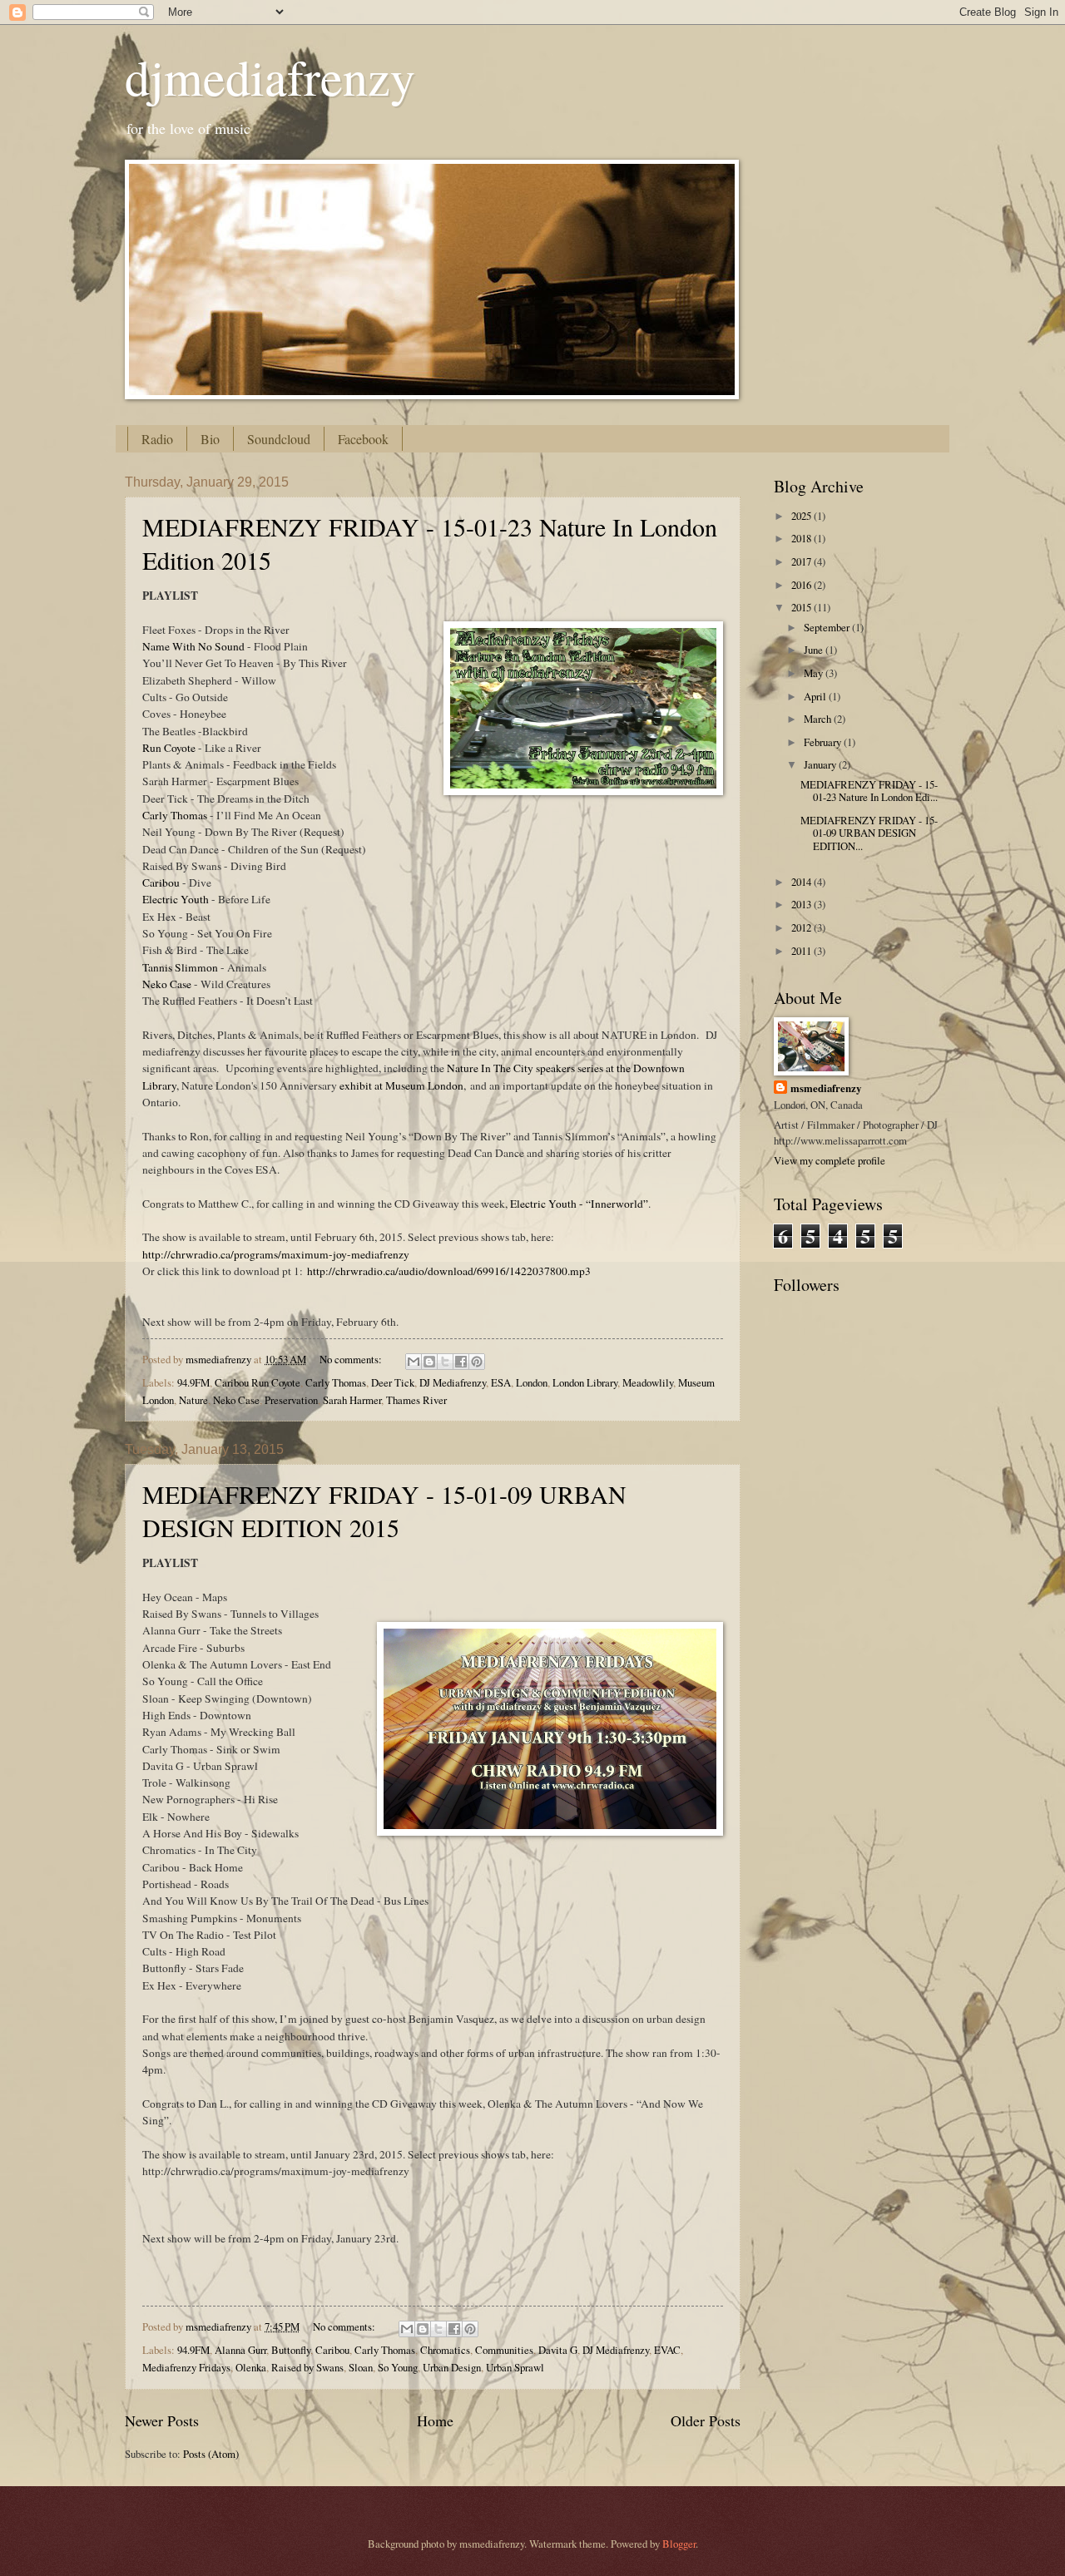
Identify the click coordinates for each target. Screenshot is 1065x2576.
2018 (802, 538)
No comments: (352, 1359)
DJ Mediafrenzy (453, 1382)
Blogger (679, 2544)
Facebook (363, 439)
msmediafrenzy (826, 1088)
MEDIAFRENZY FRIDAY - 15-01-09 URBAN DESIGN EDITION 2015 (384, 1510)
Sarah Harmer (352, 1400)
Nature (193, 1400)
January (821, 764)
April (816, 696)
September (828, 627)
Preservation (291, 1400)
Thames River (416, 1400)
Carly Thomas (175, 815)
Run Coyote (169, 748)
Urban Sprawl (515, 2367)
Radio (157, 439)
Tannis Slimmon (180, 967)
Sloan (361, 2367)
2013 (802, 904)
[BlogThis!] (429, 1362)
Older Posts (706, 2420)
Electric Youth (176, 899)
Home (435, 2420)
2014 (802, 882)
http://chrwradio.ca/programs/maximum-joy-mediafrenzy (276, 1254)
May (815, 673)
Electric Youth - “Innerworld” (579, 1204)
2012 (802, 927)
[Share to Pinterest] (477, 1362)
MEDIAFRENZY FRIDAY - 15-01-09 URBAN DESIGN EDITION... (869, 833)
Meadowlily (648, 1382)
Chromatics (445, 2350)
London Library (585, 1382)
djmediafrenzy (270, 77)
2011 (802, 951)
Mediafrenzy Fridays (186, 2367)
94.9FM (193, 1382)
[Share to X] (445, 1362)
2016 (802, 585)
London (532, 1382)
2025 (802, 516)
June (815, 650)
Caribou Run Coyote (258, 1382)
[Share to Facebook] (461, 1362)
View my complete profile (830, 1160)
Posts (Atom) (211, 2454)
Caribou (161, 883)
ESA (501, 1382)
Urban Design (452, 2367)
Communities (504, 2350)
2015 (802, 607)
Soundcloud (279, 439)
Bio (210, 439)
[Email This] (414, 1362)
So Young (398, 2367)
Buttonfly (291, 2350)
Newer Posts (162, 2420)
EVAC (667, 2350)
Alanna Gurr (240, 2350)
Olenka (251, 2367)
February (824, 742)
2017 (802, 561)
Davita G (558, 2350)
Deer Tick (393, 1382)
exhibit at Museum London (401, 1085)
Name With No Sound (193, 646)
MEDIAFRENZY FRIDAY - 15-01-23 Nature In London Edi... (869, 791)
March (819, 719)
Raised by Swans (307, 2367)
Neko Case (167, 984)
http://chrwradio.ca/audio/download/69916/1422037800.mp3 (449, 1271)
